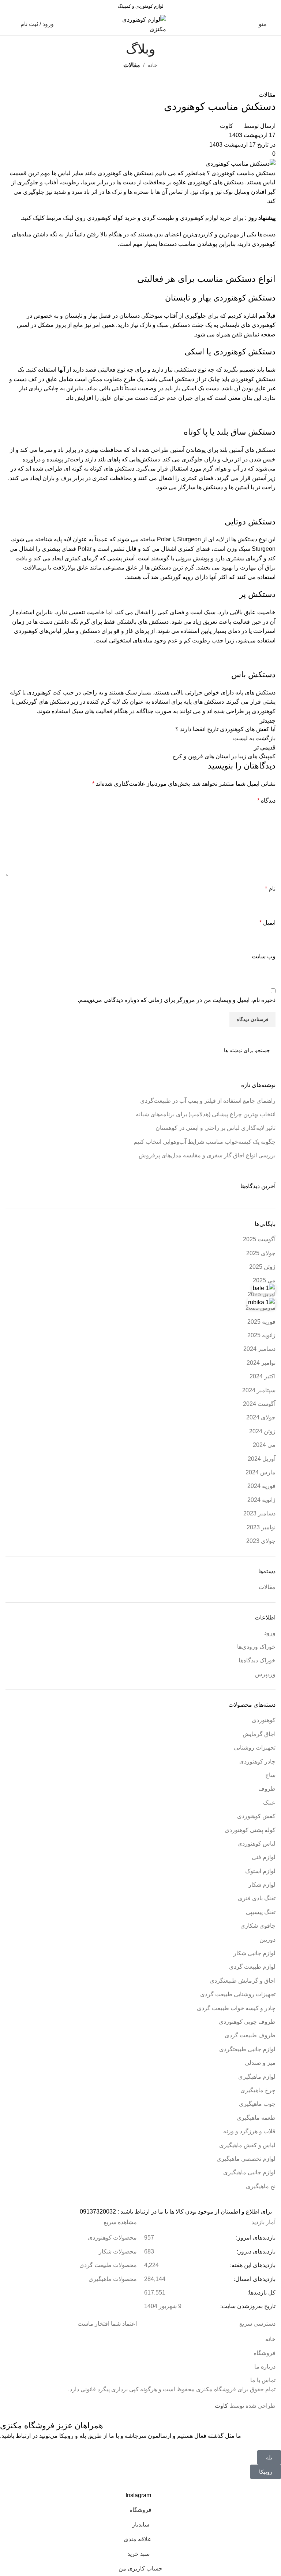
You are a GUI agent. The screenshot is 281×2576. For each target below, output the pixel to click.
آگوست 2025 (259, 1239)
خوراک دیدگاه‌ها (257, 1660)
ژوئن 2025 (262, 1267)
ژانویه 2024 (261, 1500)
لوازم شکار (262, 1885)
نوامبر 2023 (261, 1527)
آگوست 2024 (259, 1404)
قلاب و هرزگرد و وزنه (249, 2131)
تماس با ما (263, 2380)
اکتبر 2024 (263, 1376)
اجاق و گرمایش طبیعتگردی (243, 1981)
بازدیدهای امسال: (254, 2279)
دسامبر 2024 (259, 1349)
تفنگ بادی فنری (257, 1898)
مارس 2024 (261, 1472)
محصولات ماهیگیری (113, 2279)
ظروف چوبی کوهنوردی (247, 2022)
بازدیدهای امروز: (255, 2238)
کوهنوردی (264, 1720)
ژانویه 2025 (261, 1335)
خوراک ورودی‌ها (256, 1647)
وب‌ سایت (264, 956)
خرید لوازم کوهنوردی (205, 218)
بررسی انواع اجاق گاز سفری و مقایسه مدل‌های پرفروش (207, 1155)
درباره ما (265, 2367)
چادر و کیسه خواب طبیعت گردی (236, 2008)
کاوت (226, 126)
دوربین (267, 1940)
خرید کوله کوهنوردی (112, 218)
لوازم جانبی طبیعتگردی (247, 2049)
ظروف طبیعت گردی (250, 2035)
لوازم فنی (264, 1857)
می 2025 (264, 1280)
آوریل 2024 (262, 1459)
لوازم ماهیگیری (257, 2077)
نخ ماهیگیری (261, 2186)
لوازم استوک (260, 1871)
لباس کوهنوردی (256, 1844)
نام (270, 889)
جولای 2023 (261, 1541)
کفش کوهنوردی (256, 1816)
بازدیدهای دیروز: (255, 2251)
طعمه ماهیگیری (256, 2118)
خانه (153, 65)
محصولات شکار (118, 2251)
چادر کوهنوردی (257, 1761)
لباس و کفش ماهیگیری (247, 2145)
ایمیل (267, 923)
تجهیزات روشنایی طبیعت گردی (238, 1994)
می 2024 (264, 1445)
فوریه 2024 (261, 1486)
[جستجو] (14, 1050)
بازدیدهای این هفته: (252, 2265)
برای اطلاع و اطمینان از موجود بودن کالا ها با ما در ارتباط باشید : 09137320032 (176, 2212)
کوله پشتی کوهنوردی (250, 1830)
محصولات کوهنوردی (112, 2238)
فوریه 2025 (261, 1322)
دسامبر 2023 (259, 1513)
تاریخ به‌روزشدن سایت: (247, 2306)
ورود (270, 1633)
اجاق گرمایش (259, 1734)
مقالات (132, 65)
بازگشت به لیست (254, 738)
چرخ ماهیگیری (258, 2090)
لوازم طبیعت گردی (252, 1967)
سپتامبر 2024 (259, 1390)
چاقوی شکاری (258, 1926)
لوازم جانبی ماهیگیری (249, 2172)
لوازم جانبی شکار (254, 1953)
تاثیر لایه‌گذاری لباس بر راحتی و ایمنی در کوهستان (216, 1128)
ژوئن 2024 (262, 1431)
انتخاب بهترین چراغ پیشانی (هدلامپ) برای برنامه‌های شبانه (206, 1114)
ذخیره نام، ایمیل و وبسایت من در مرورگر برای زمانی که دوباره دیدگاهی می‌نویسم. (177, 1000)
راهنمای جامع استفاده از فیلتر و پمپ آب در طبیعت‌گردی (208, 1101)
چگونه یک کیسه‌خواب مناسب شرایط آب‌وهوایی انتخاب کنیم (205, 1142)
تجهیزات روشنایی (255, 1748)
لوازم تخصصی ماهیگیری (246, 2159)
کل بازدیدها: (261, 2293)
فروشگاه (265, 2353)
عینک (269, 1803)
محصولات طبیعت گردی (108, 2265)
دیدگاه (266, 801)
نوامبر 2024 (261, 1363)
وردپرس (265, 1674)
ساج (270, 1775)
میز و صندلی (260, 2063)
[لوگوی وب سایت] (140, 24)
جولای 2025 (261, 1253)
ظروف (267, 1789)
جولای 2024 (261, 1417)
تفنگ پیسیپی (261, 1912)
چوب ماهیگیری (257, 2104)
